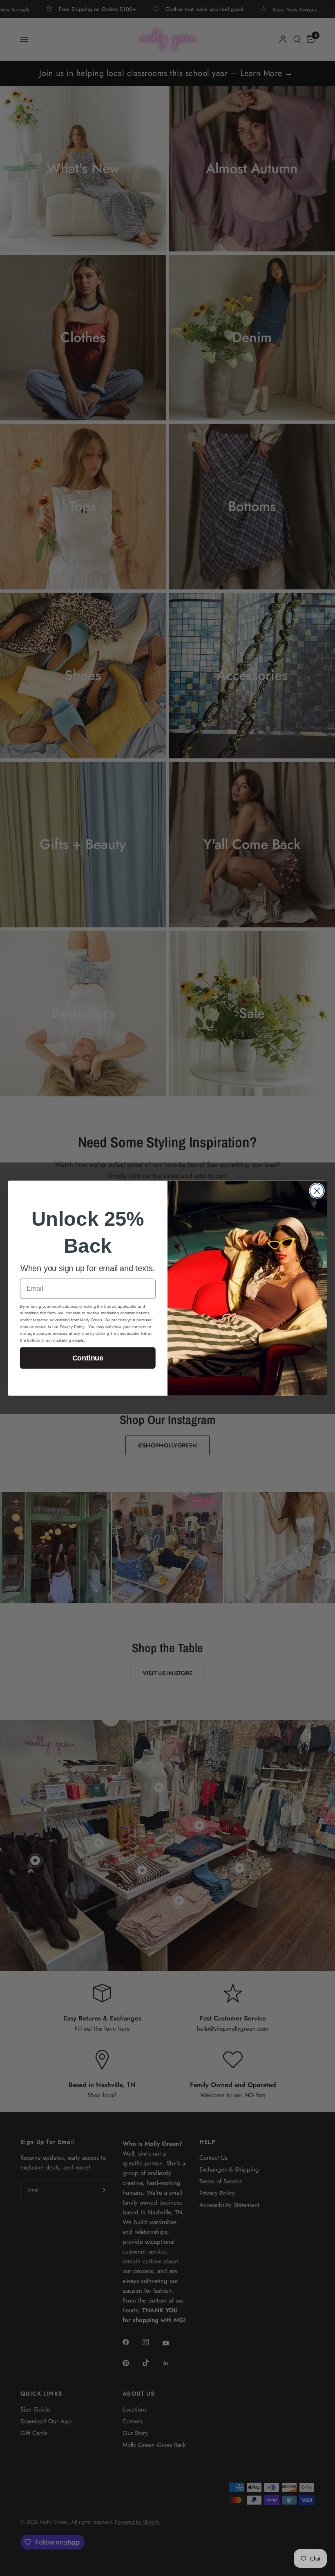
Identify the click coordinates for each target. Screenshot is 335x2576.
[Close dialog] (317, 1191)
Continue (88, 1358)
